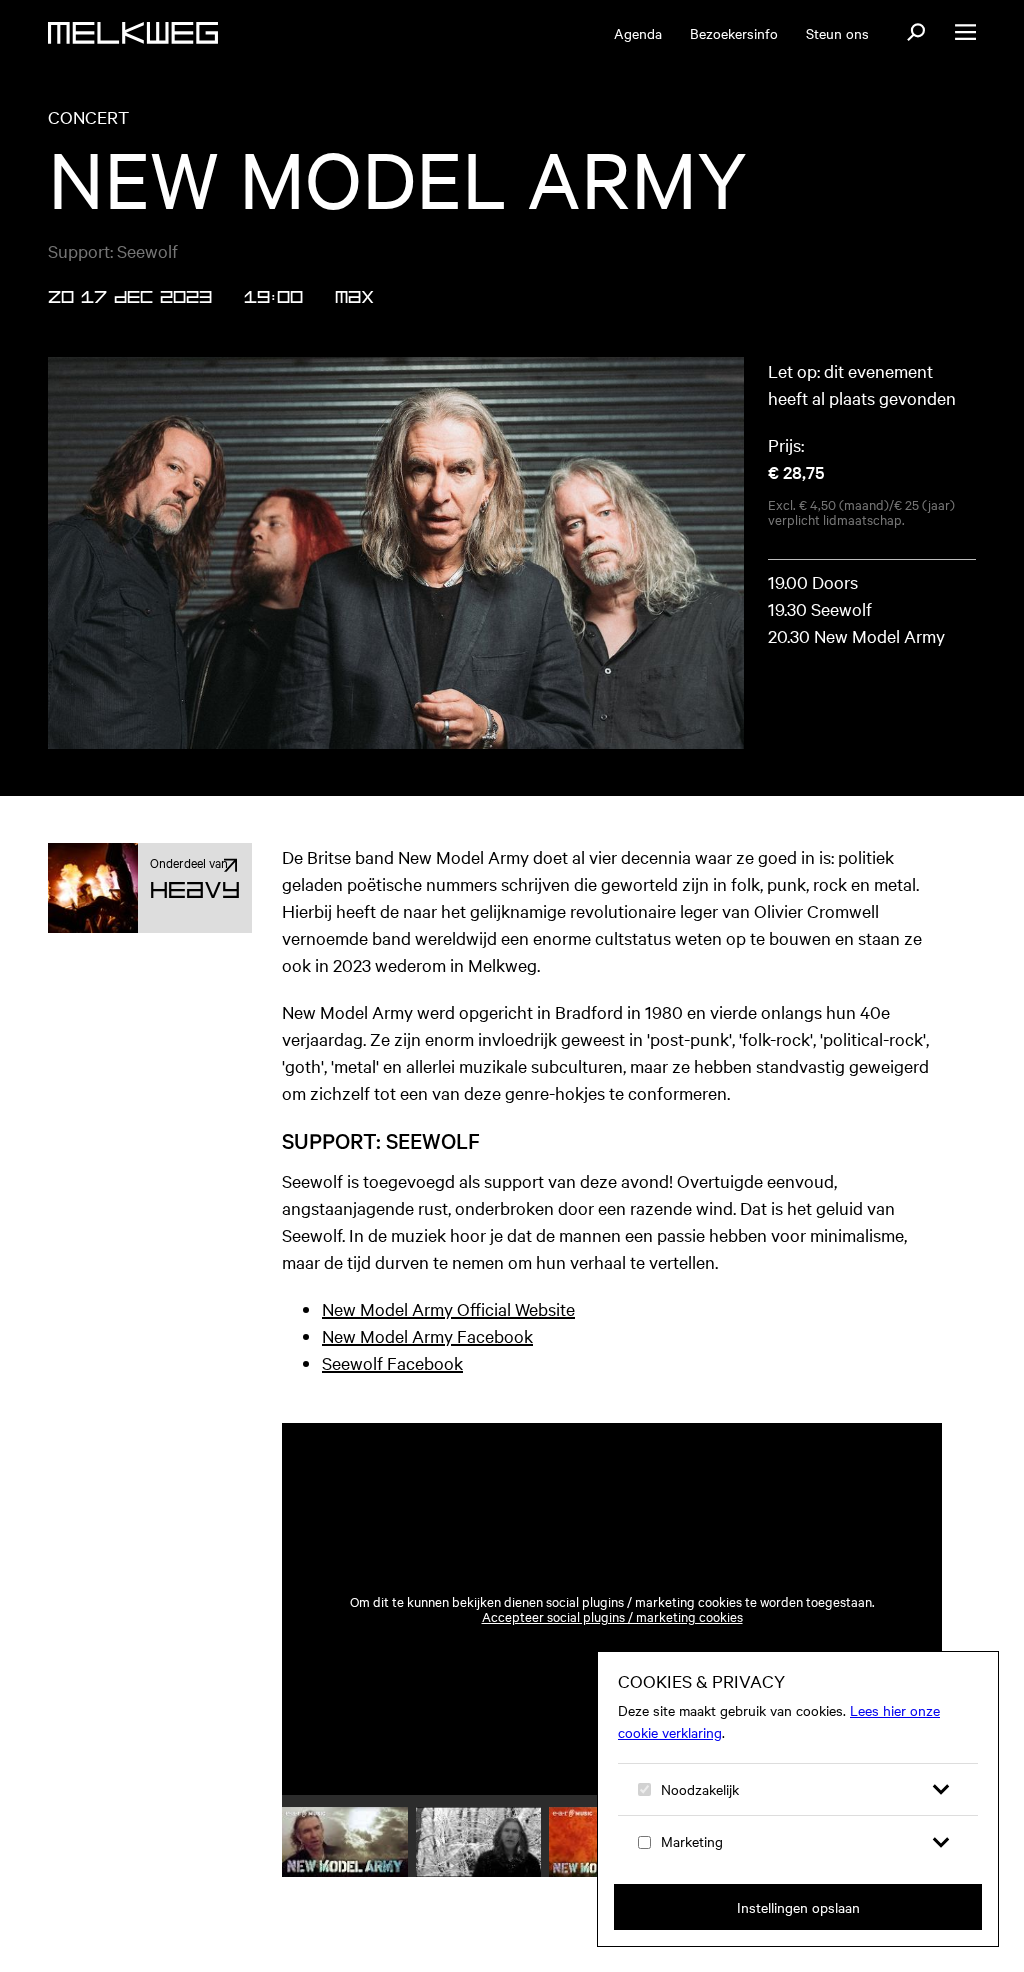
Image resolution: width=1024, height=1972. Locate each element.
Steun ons (837, 33)
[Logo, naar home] (133, 33)
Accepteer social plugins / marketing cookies (612, 1616)
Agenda (638, 33)
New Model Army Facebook (427, 1335)
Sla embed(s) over (837, 1370)
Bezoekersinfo (734, 33)
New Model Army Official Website (448, 1308)
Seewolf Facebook (392, 1362)
